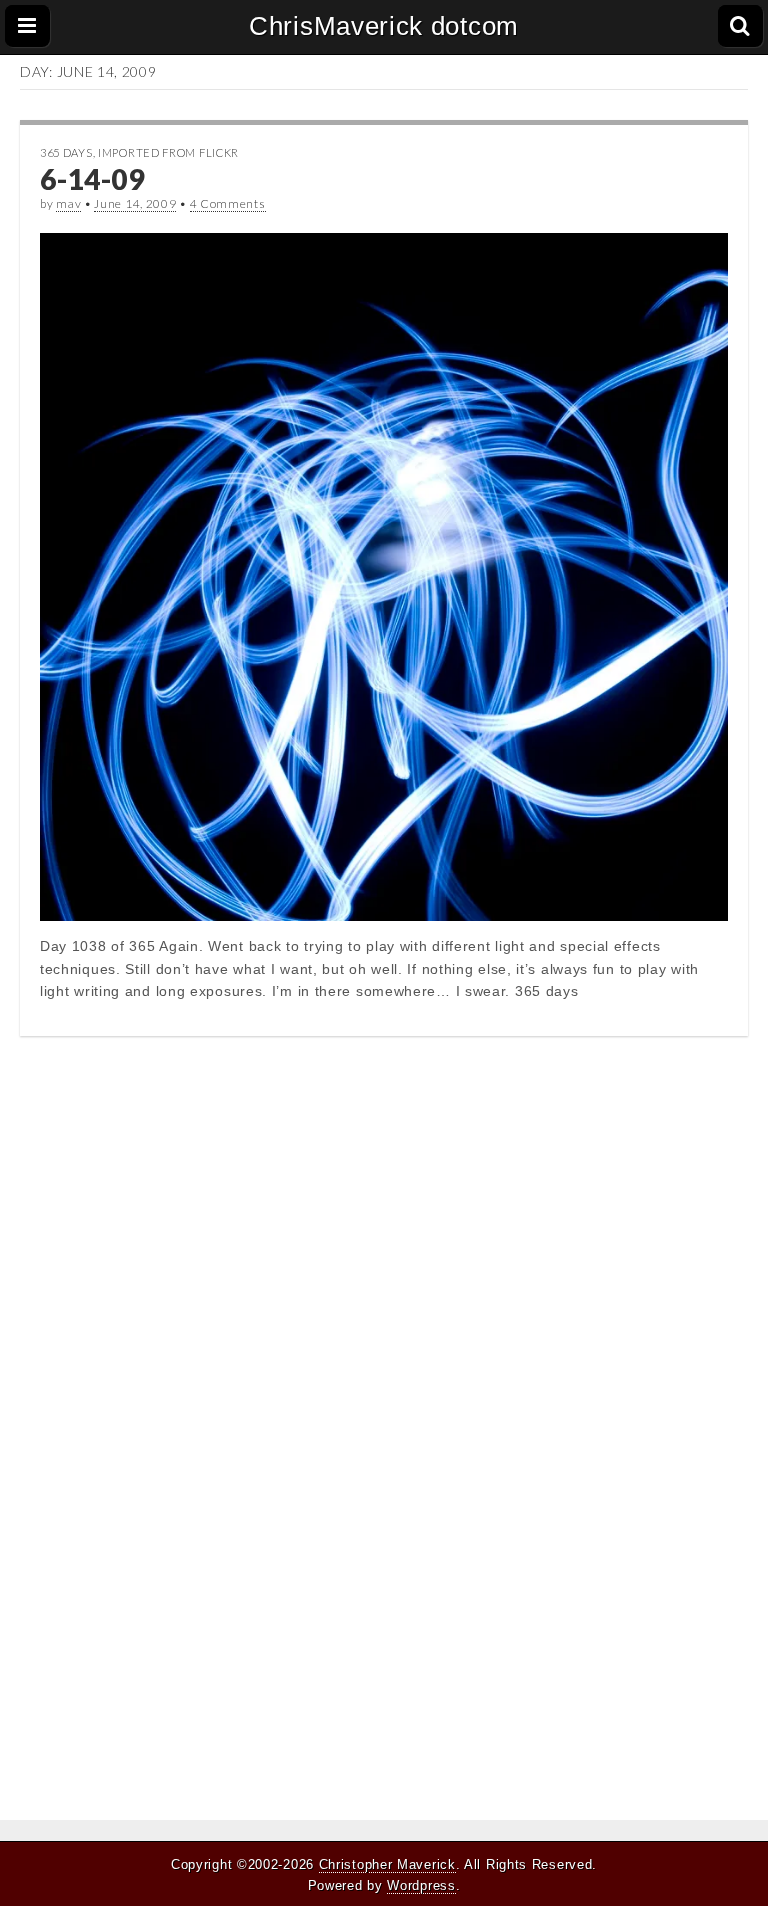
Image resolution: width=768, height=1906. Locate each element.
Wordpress (421, 1885)
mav (68, 203)
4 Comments (228, 203)
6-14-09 (92, 179)
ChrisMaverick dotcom (384, 26)
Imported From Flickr (168, 152)
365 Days (66, 152)
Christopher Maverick (387, 1864)
